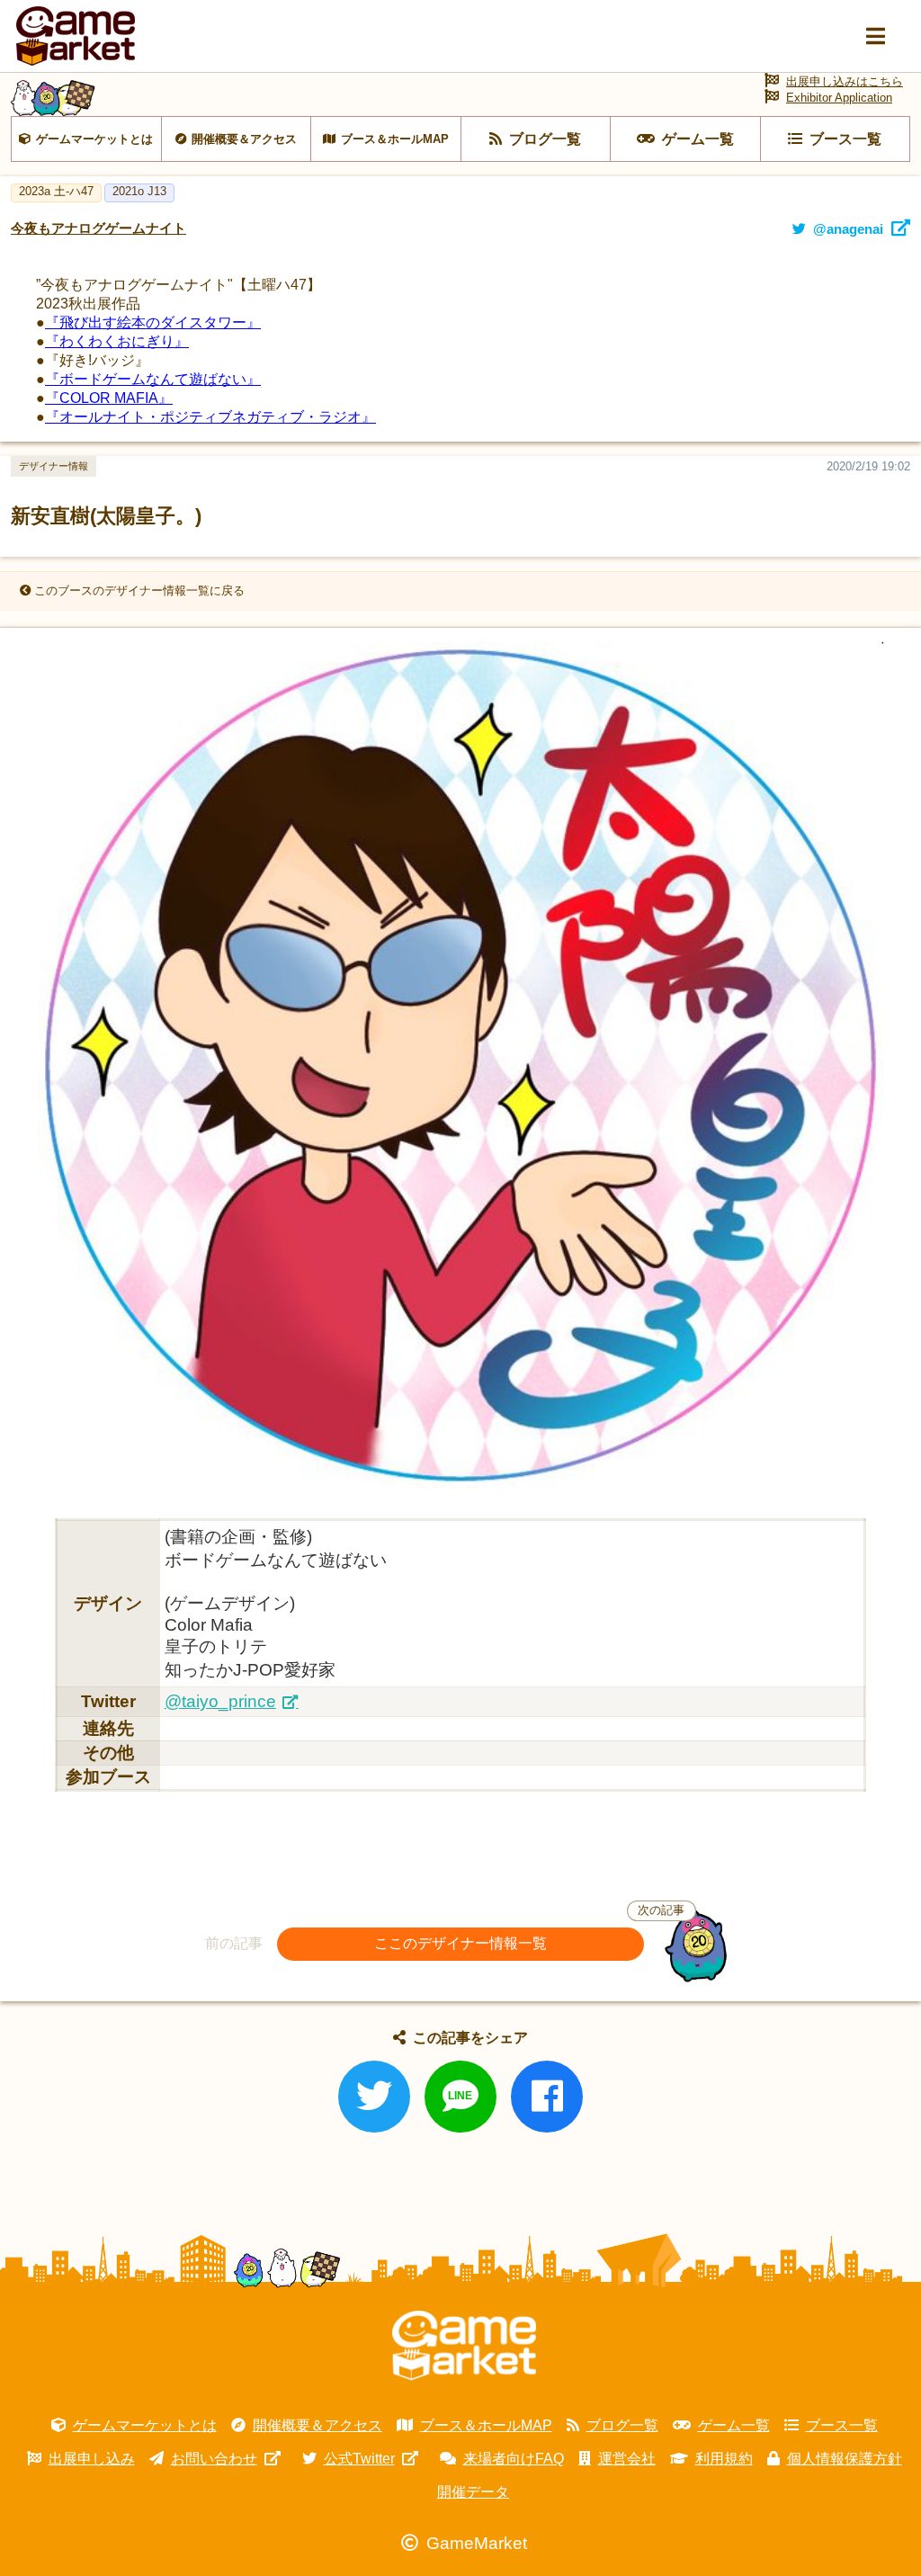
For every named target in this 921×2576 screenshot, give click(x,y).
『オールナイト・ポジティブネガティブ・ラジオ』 (210, 417)
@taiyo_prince (220, 1701)
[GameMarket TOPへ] (464, 2346)
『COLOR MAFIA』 (109, 398)
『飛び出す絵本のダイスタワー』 (153, 322)
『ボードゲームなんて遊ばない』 (153, 379)
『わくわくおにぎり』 (117, 341)
